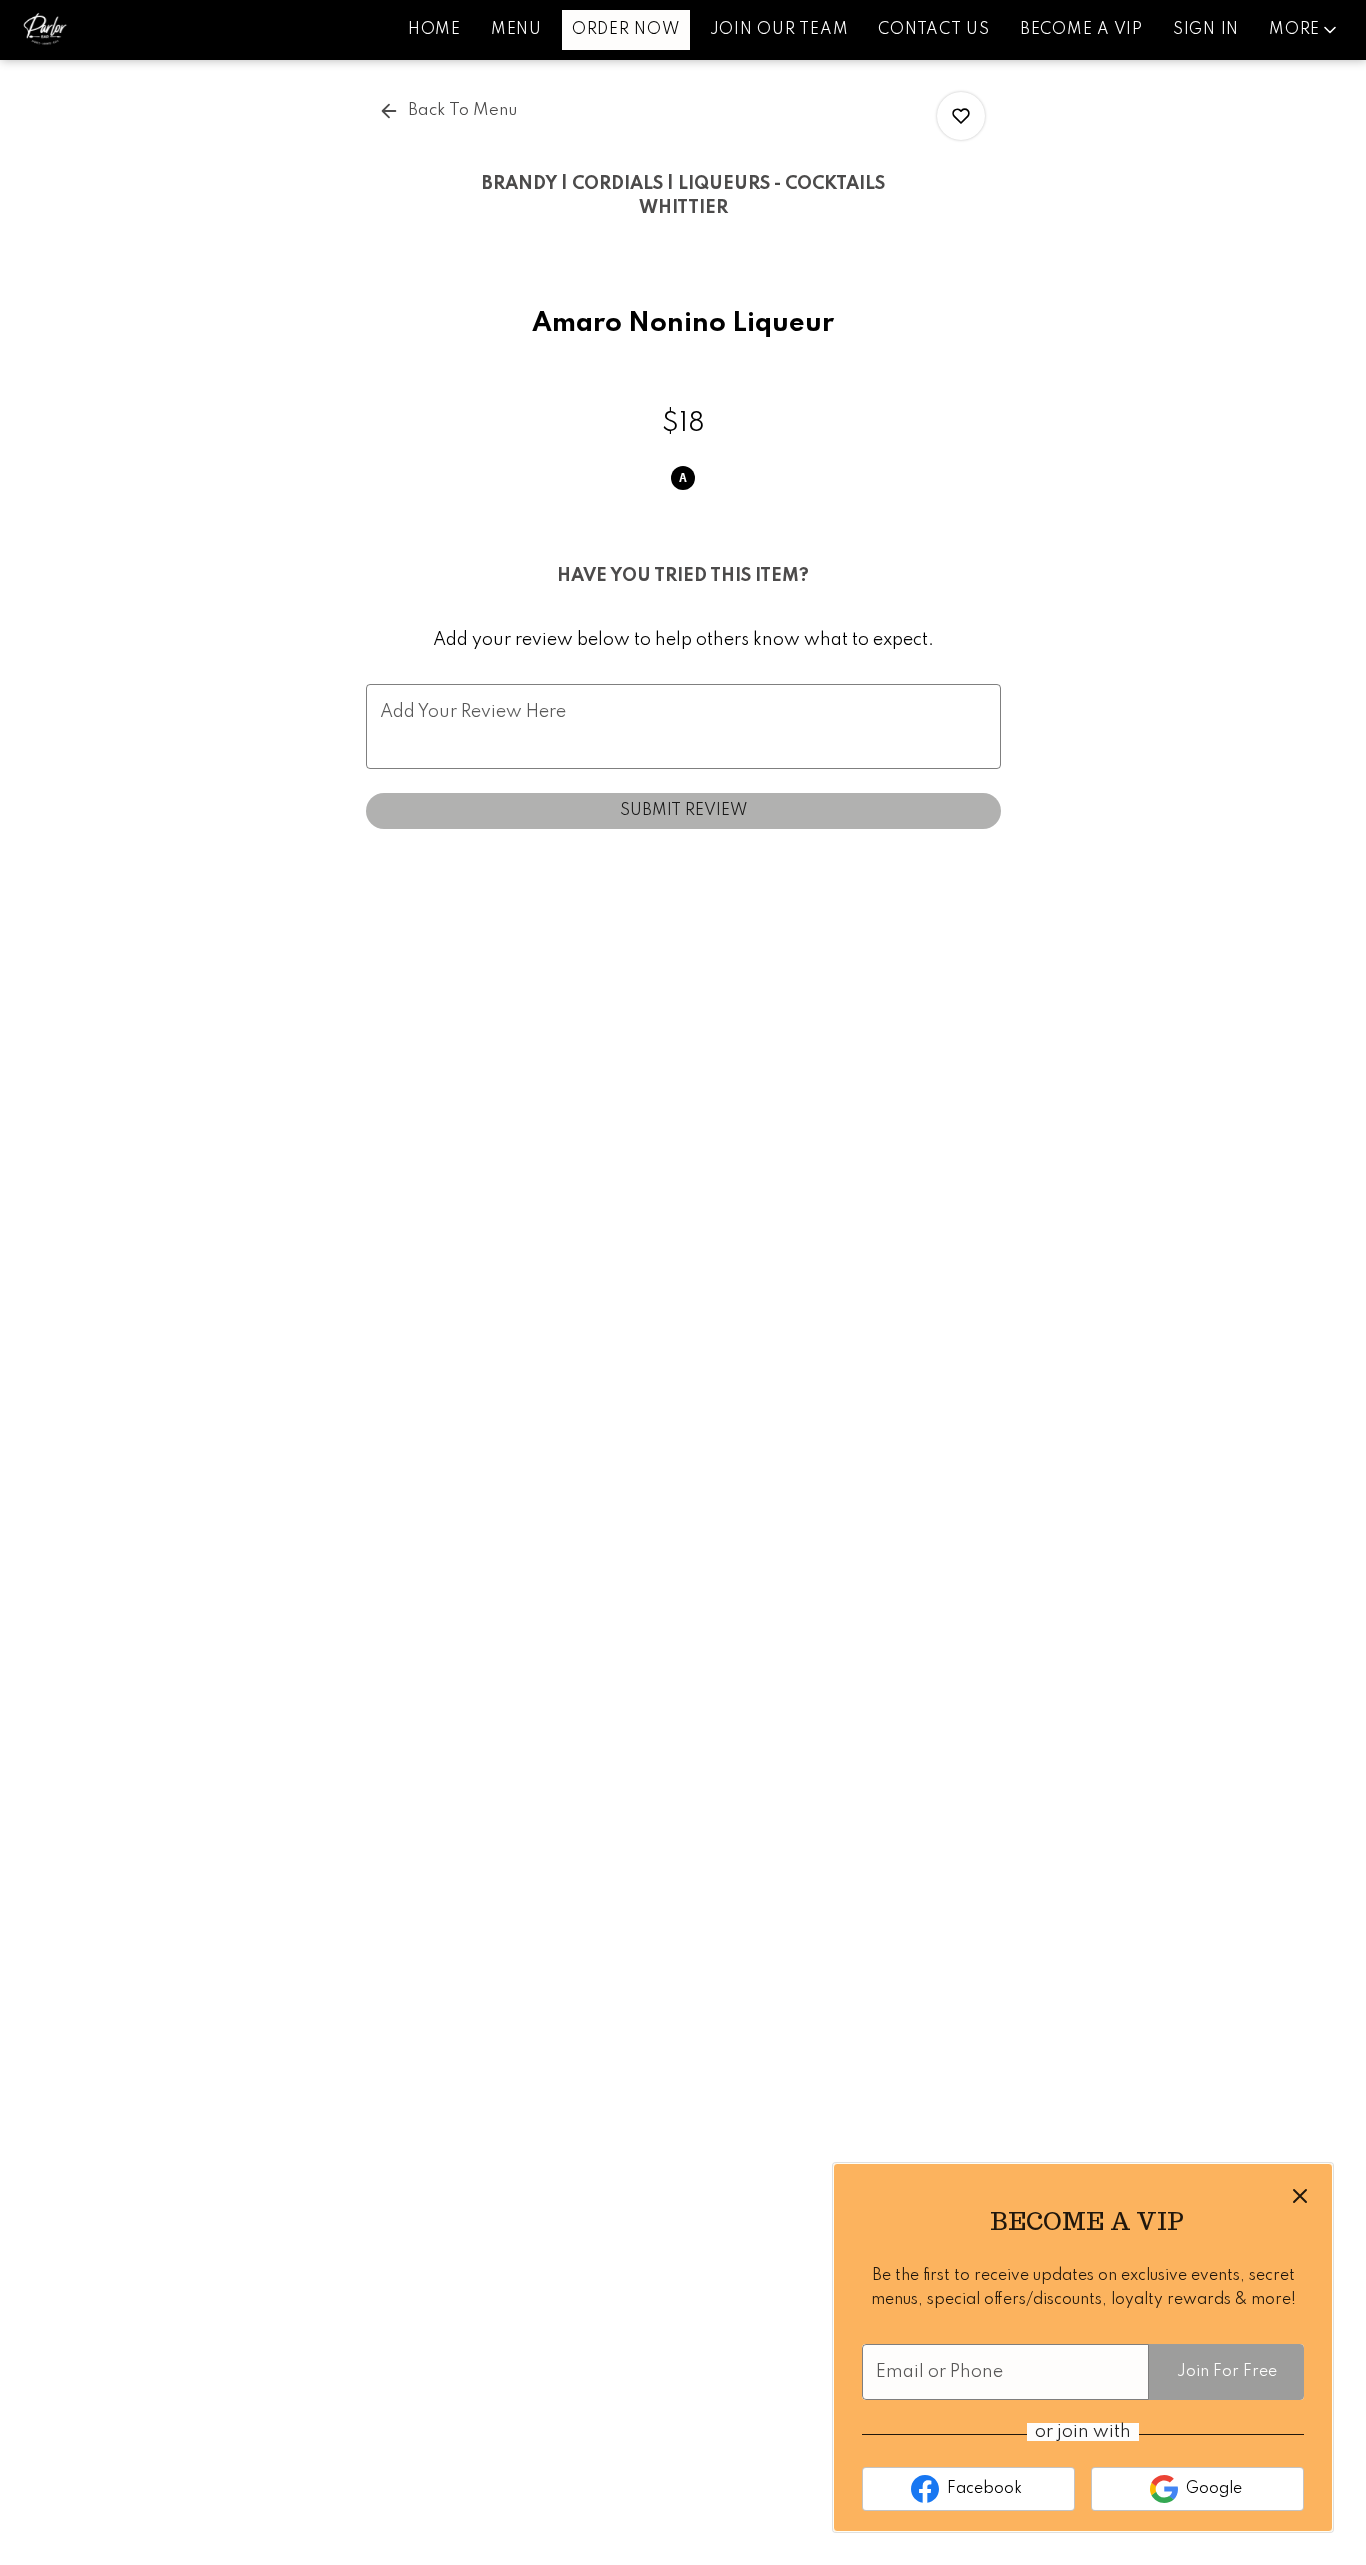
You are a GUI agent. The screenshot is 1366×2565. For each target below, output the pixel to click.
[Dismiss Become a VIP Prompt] (1300, 2196)
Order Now (626, 30)
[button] (1304, 30)
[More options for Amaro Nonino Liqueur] (961, 116)
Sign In (1206, 30)
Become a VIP (1081, 30)
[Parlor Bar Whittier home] (106, 30)
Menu (516, 30)
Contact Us (934, 30)
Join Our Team (779, 30)
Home (434, 30)
